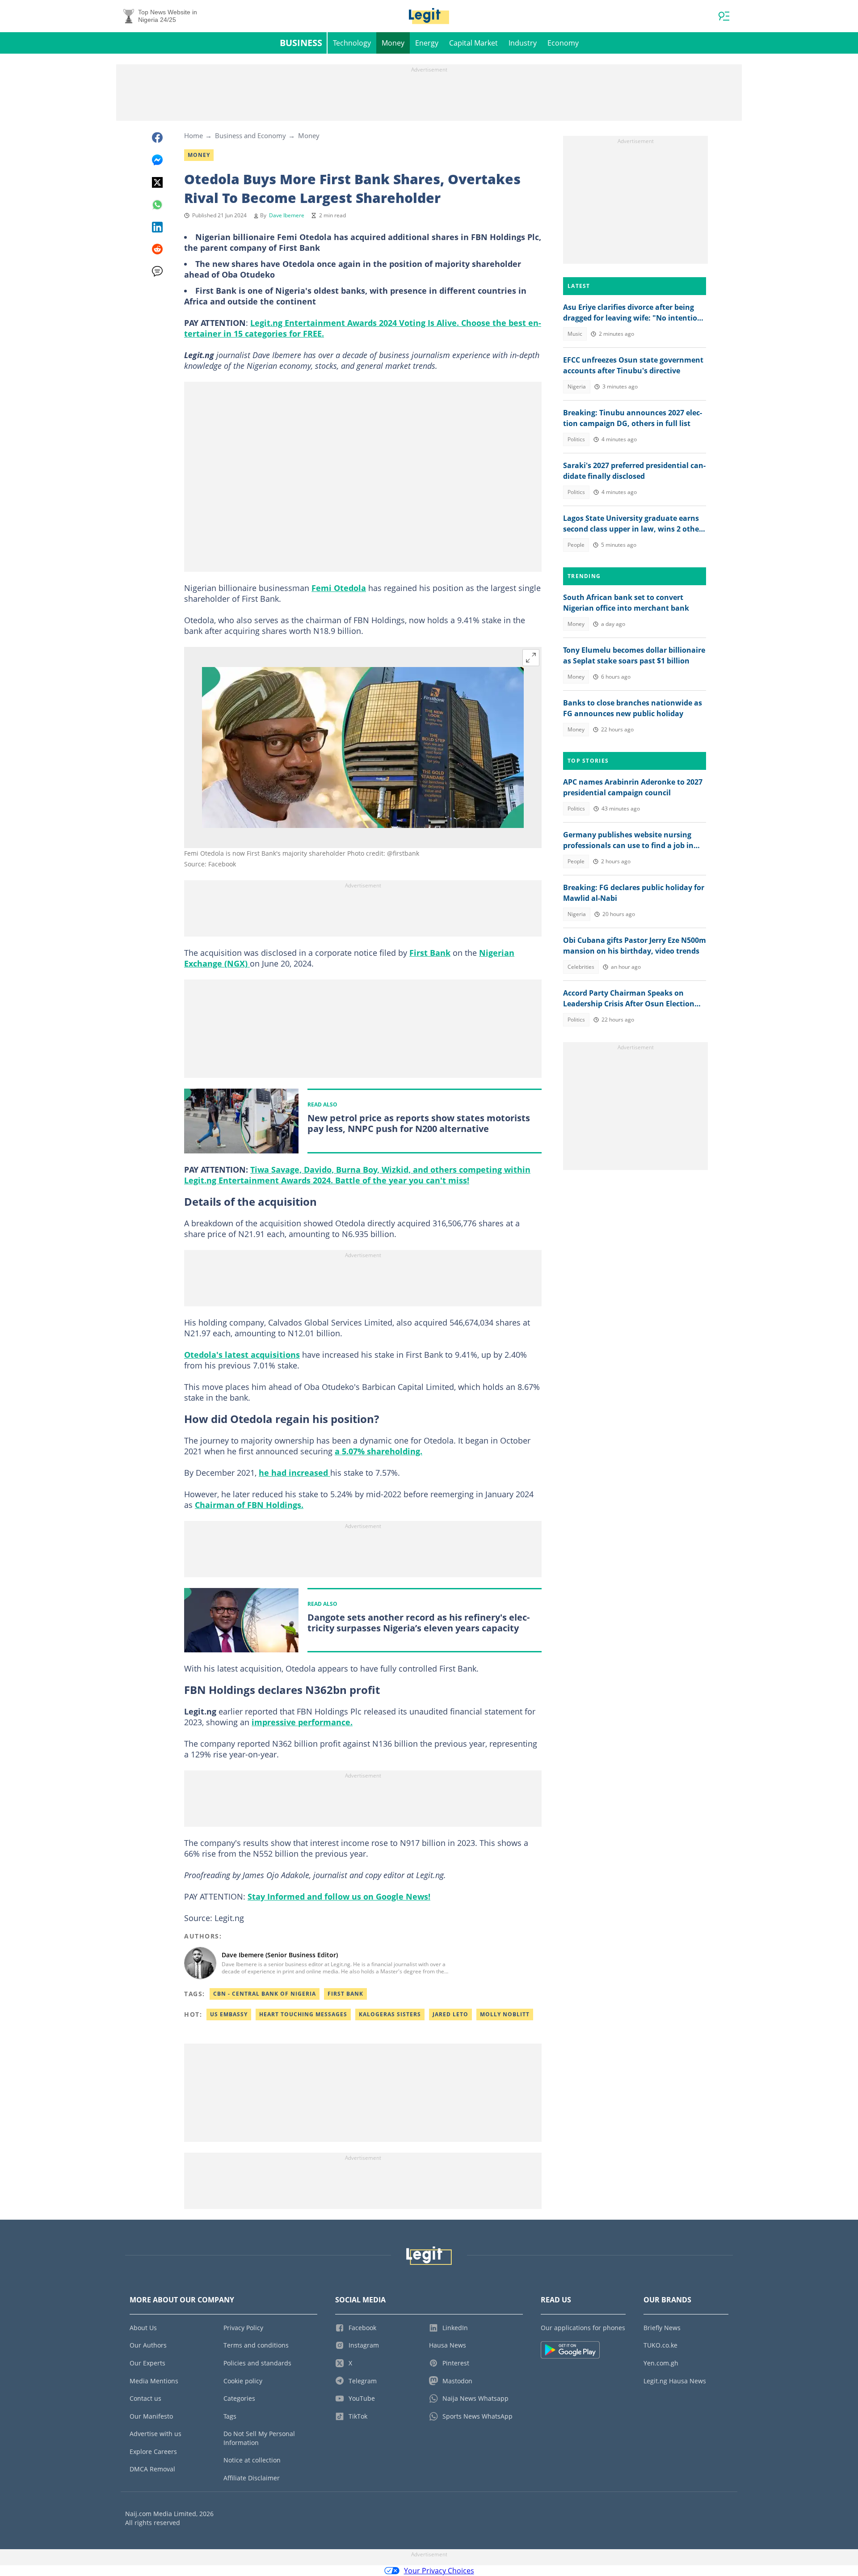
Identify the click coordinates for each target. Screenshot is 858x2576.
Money (393, 43)
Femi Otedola (339, 588)
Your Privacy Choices (439, 2571)
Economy (563, 43)
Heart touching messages (303, 2014)
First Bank (430, 953)
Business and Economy (250, 135)
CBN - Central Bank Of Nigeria (265, 1994)
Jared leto (450, 2014)
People (576, 545)
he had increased (294, 1473)
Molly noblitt (505, 2014)
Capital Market (473, 43)
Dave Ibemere (287, 215)
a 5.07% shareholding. (379, 1451)
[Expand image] (531, 658)
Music (575, 334)
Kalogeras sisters (390, 2014)
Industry (523, 43)
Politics (576, 439)
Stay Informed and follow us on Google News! (339, 1896)
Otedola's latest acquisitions (242, 1355)
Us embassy (229, 2014)
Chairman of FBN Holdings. (249, 1505)
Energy (427, 43)
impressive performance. (302, 1722)
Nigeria (577, 386)
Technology (352, 43)
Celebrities (581, 967)
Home (193, 135)
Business (301, 43)
